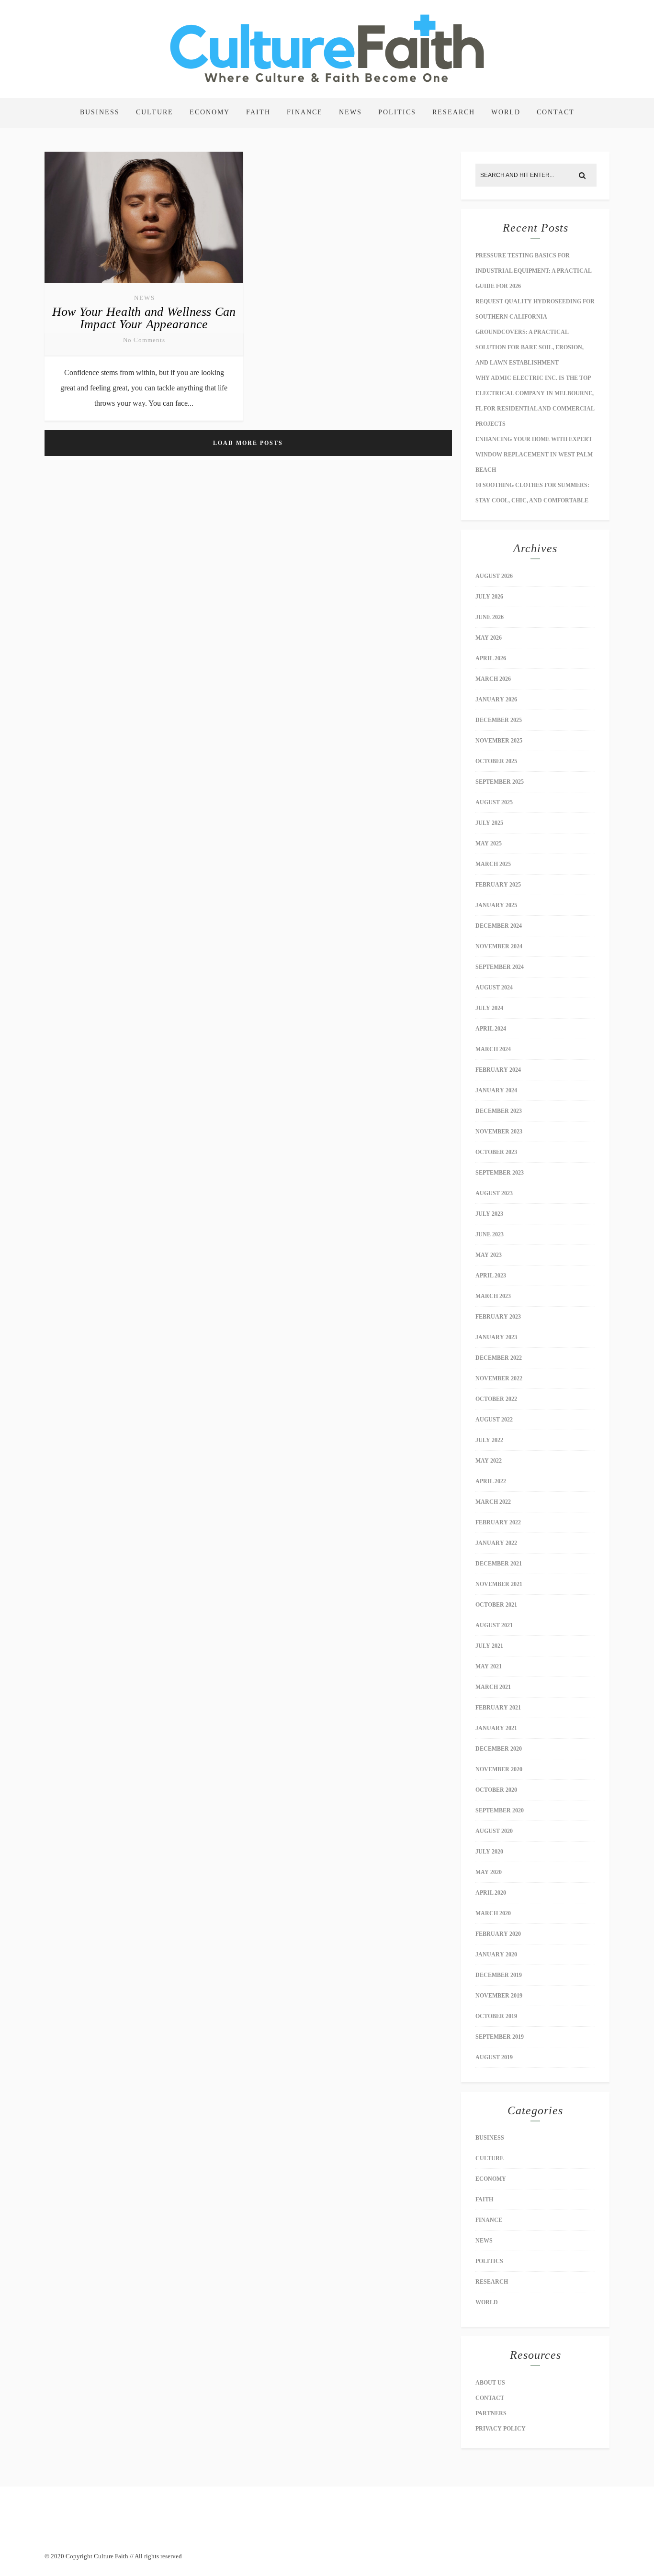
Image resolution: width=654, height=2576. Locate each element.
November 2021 (499, 1584)
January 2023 (496, 1337)
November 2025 (499, 741)
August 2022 (494, 1420)
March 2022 (493, 1502)
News (350, 112)
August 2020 (494, 1831)
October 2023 (496, 1152)
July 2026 (489, 597)
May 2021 (489, 1666)
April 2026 (491, 658)
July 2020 (489, 1852)
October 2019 (496, 2016)
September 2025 (500, 782)
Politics (397, 112)
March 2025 (493, 864)
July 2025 (489, 823)
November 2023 (499, 1132)
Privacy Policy (501, 2429)
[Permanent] (144, 284)
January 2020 (496, 1954)
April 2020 (491, 1893)
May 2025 (489, 844)
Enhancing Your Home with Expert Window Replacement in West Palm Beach (534, 455)
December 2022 (499, 1358)
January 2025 (496, 905)
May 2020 (489, 1872)
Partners (491, 2413)
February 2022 (498, 1522)
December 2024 (499, 926)
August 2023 (494, 1193)
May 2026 (489, 638)
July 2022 (489, 1440)
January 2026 (496, 700)
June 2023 (490, 1234)
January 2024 (496, 1090)
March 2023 (493, 1296)
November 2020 (499, 1769)
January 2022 (496, 1543)
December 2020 (499, 1749)
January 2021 (496, 1728)
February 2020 (498, 1934)
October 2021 (496, 1605)
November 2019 (499, 1996)
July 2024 (489, 1008)
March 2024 (493, 1049)
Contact (556, 112)
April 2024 (491, 1029)
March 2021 (493, 1687)
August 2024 (494, 988)
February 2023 (498, 1317)
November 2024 (499, 946)
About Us (490, 2383)
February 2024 (498, 1070)
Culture (155, 112)
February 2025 (498, 885)
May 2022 (489, 1461)
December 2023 (499, 1111)
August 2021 (494, 1625)
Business (100, 112)
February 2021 (498, 1708)
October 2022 (496, 1399)
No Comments (144, 340)
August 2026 (494, 576)
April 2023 (491, 1276)
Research (454, 112)
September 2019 (500, 2037)
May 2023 (489, 1255)
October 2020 (496, 1790)
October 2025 (496, 761)
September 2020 (500, 1810)
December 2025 (499, 720)
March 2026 (493, 679)
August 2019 (494, 2057)
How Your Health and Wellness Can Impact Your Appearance (144, 318)
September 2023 (500, 1173)
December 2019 (499, 1975)
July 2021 (489, 1646)
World (506, 112)
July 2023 (489, 1214)
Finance (305, 112)
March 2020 (493, 1913)
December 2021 (499, 1564)
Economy (210, 112)
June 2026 (490, 617)
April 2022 (491, 1481)
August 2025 (494, 802)
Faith (258, 112)
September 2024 (500, 967)
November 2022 (499, 1378)
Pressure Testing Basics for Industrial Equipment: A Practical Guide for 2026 (533, 271)
